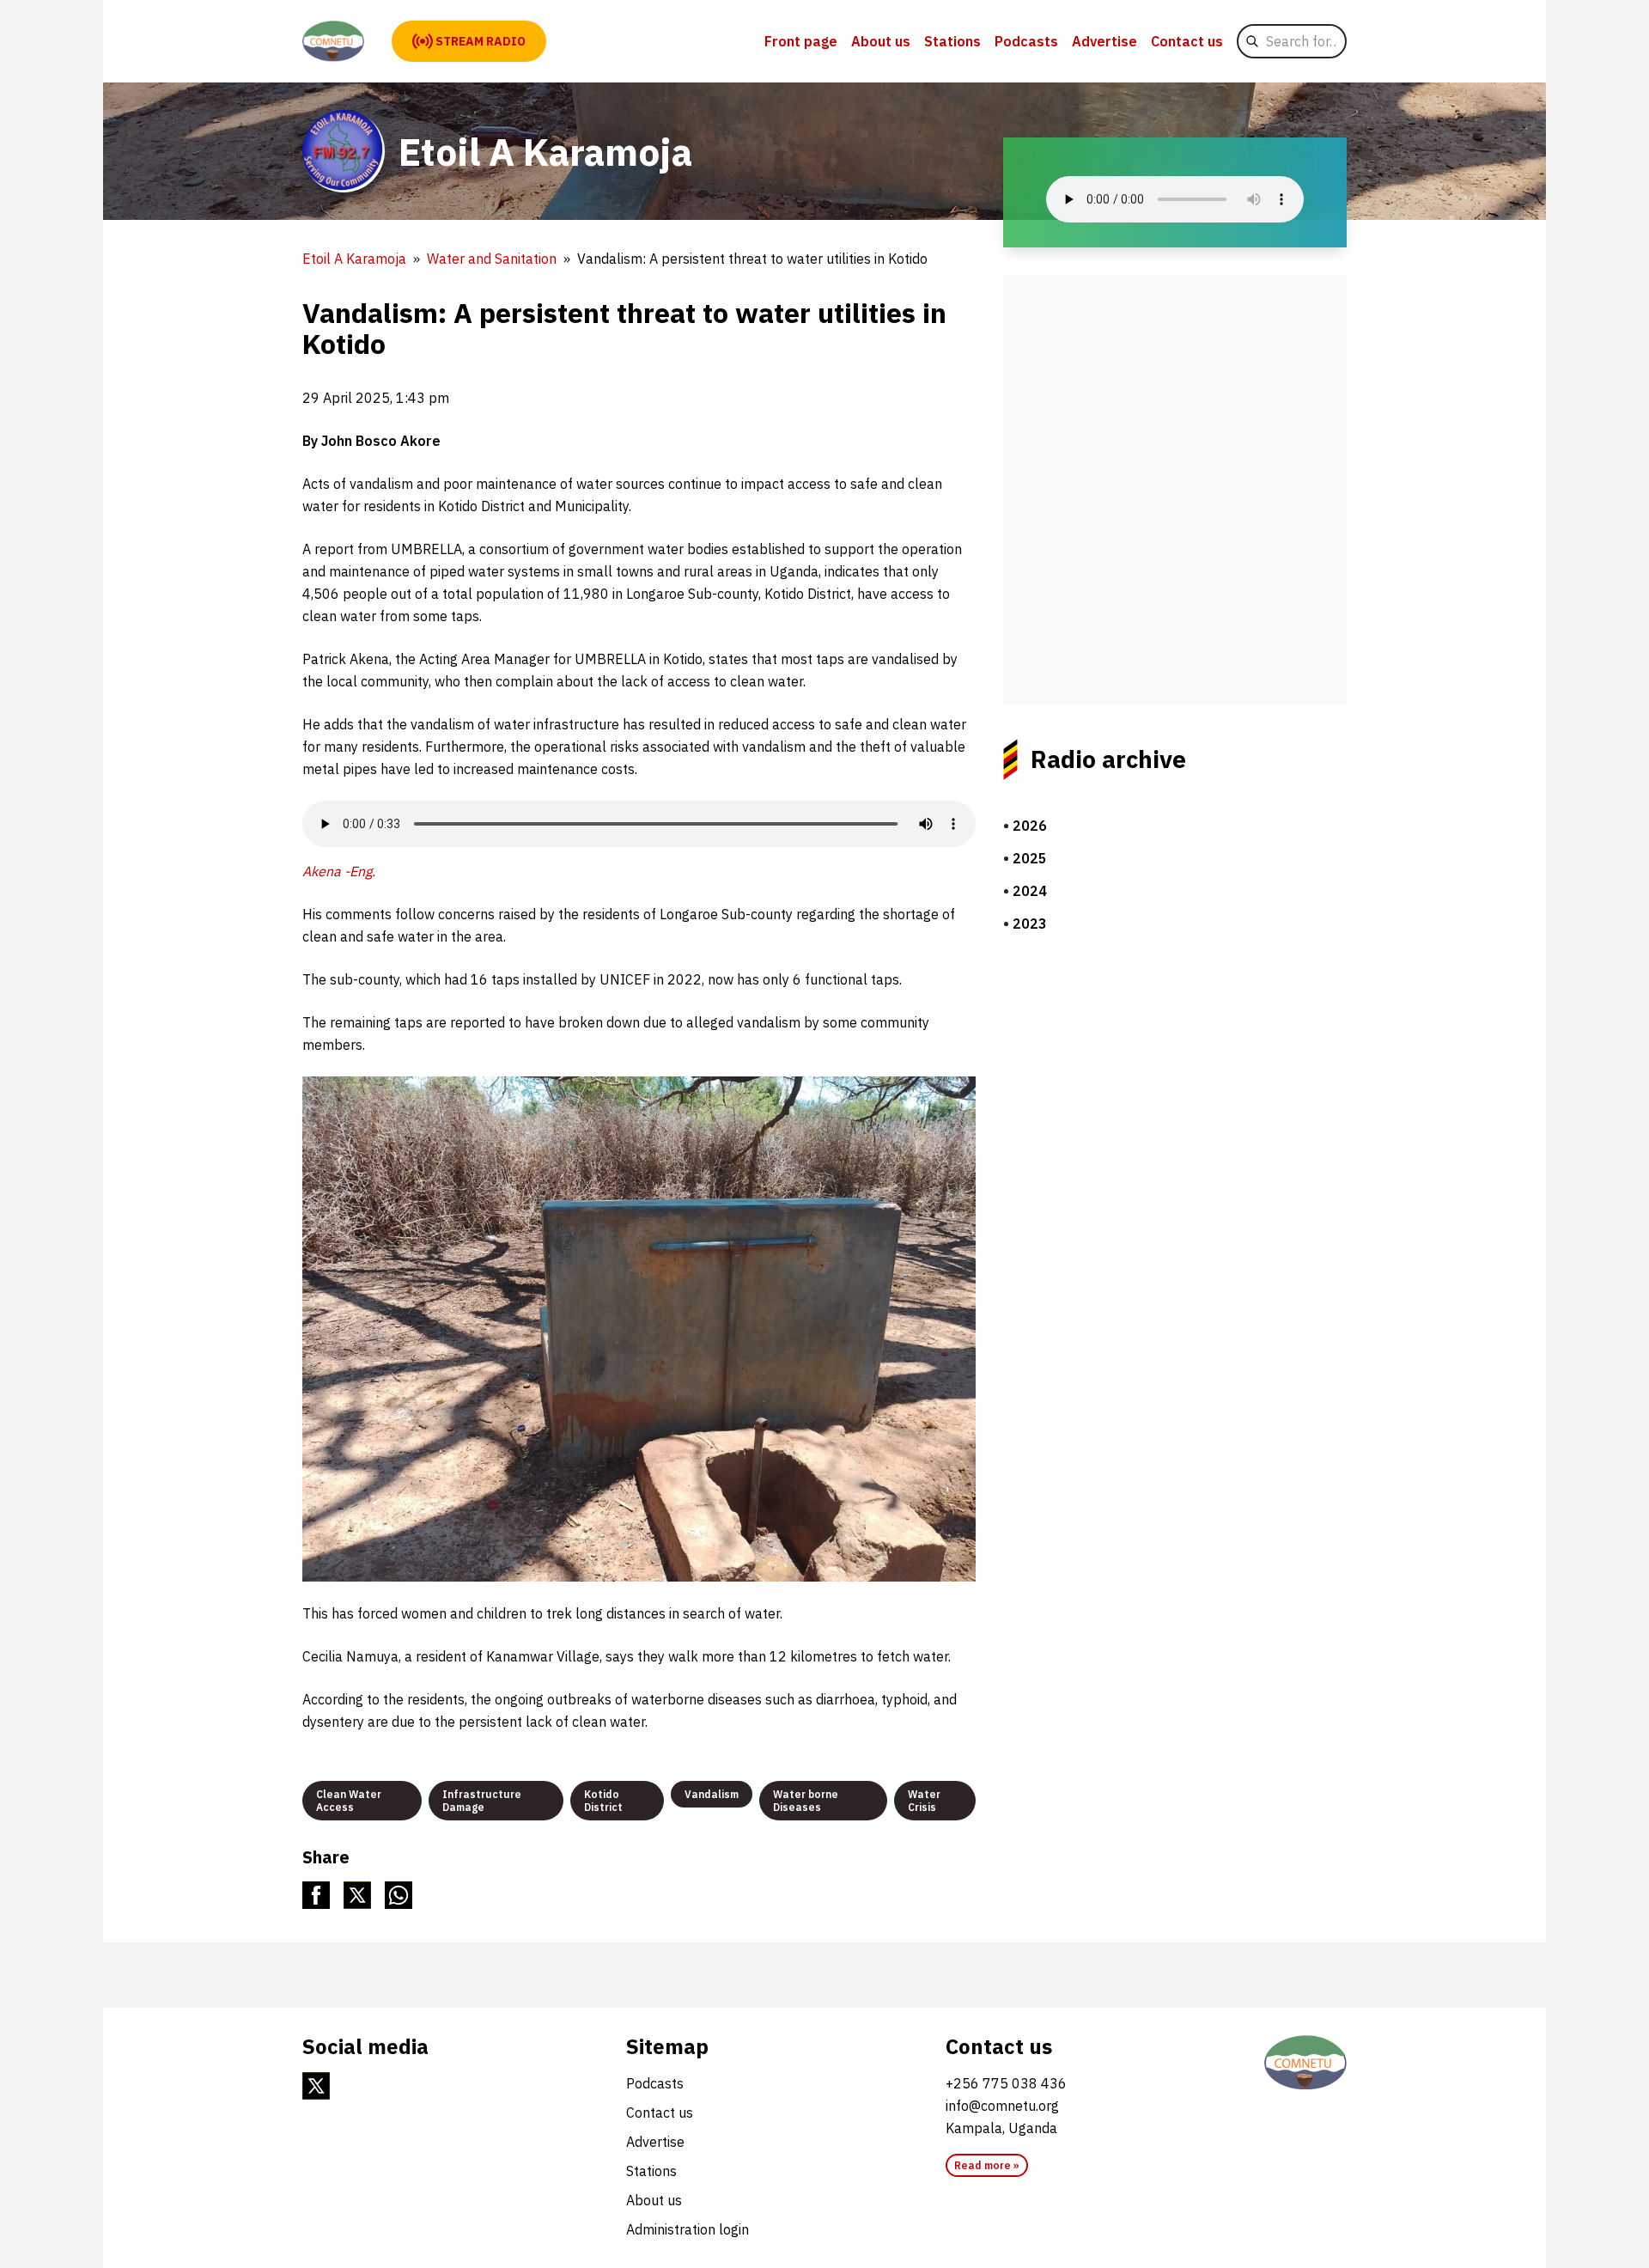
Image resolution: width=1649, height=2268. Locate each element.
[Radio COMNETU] (1305, 2063)
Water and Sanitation (492, 259)
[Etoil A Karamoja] (333, 41)
